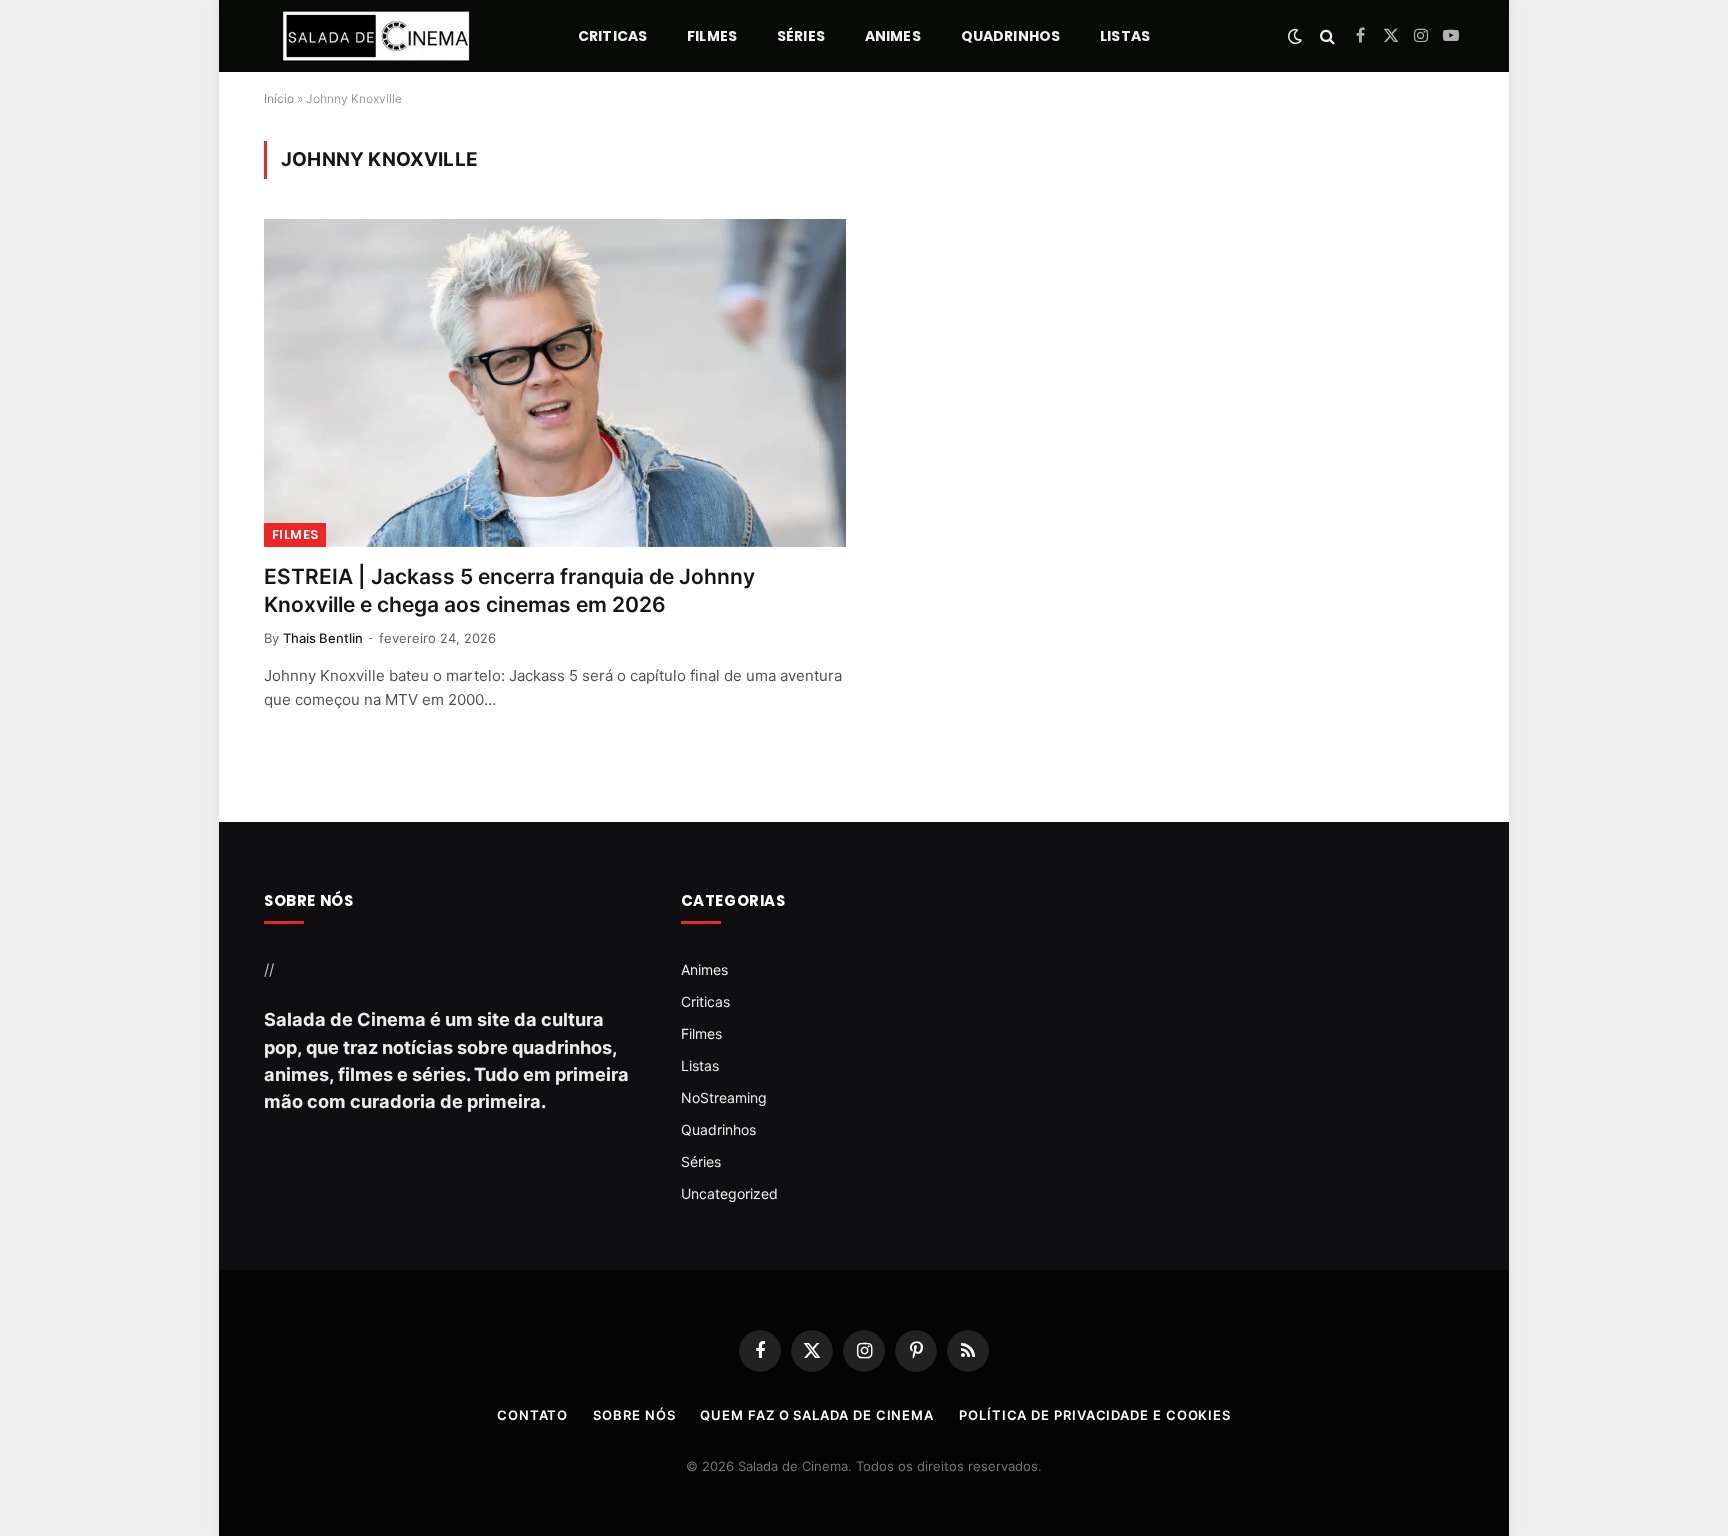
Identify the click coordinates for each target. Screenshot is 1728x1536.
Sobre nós (634, 1415)
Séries (801, 36)
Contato (532, 1415)
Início (279, 98)
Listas (1125, 36)
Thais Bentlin (323, 638)
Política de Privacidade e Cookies (1095, 1415)
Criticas (612, 36)
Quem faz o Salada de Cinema (817, 1415)
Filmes (712, 36)
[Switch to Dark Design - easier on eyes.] (1295, 36)
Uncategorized (729, 1193)
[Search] (1327, 36)
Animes (893, 36)
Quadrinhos (1010, 36)
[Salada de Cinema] (376, 36)
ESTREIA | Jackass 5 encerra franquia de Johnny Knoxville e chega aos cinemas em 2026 (509, 591)
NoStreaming (724, 1097)
